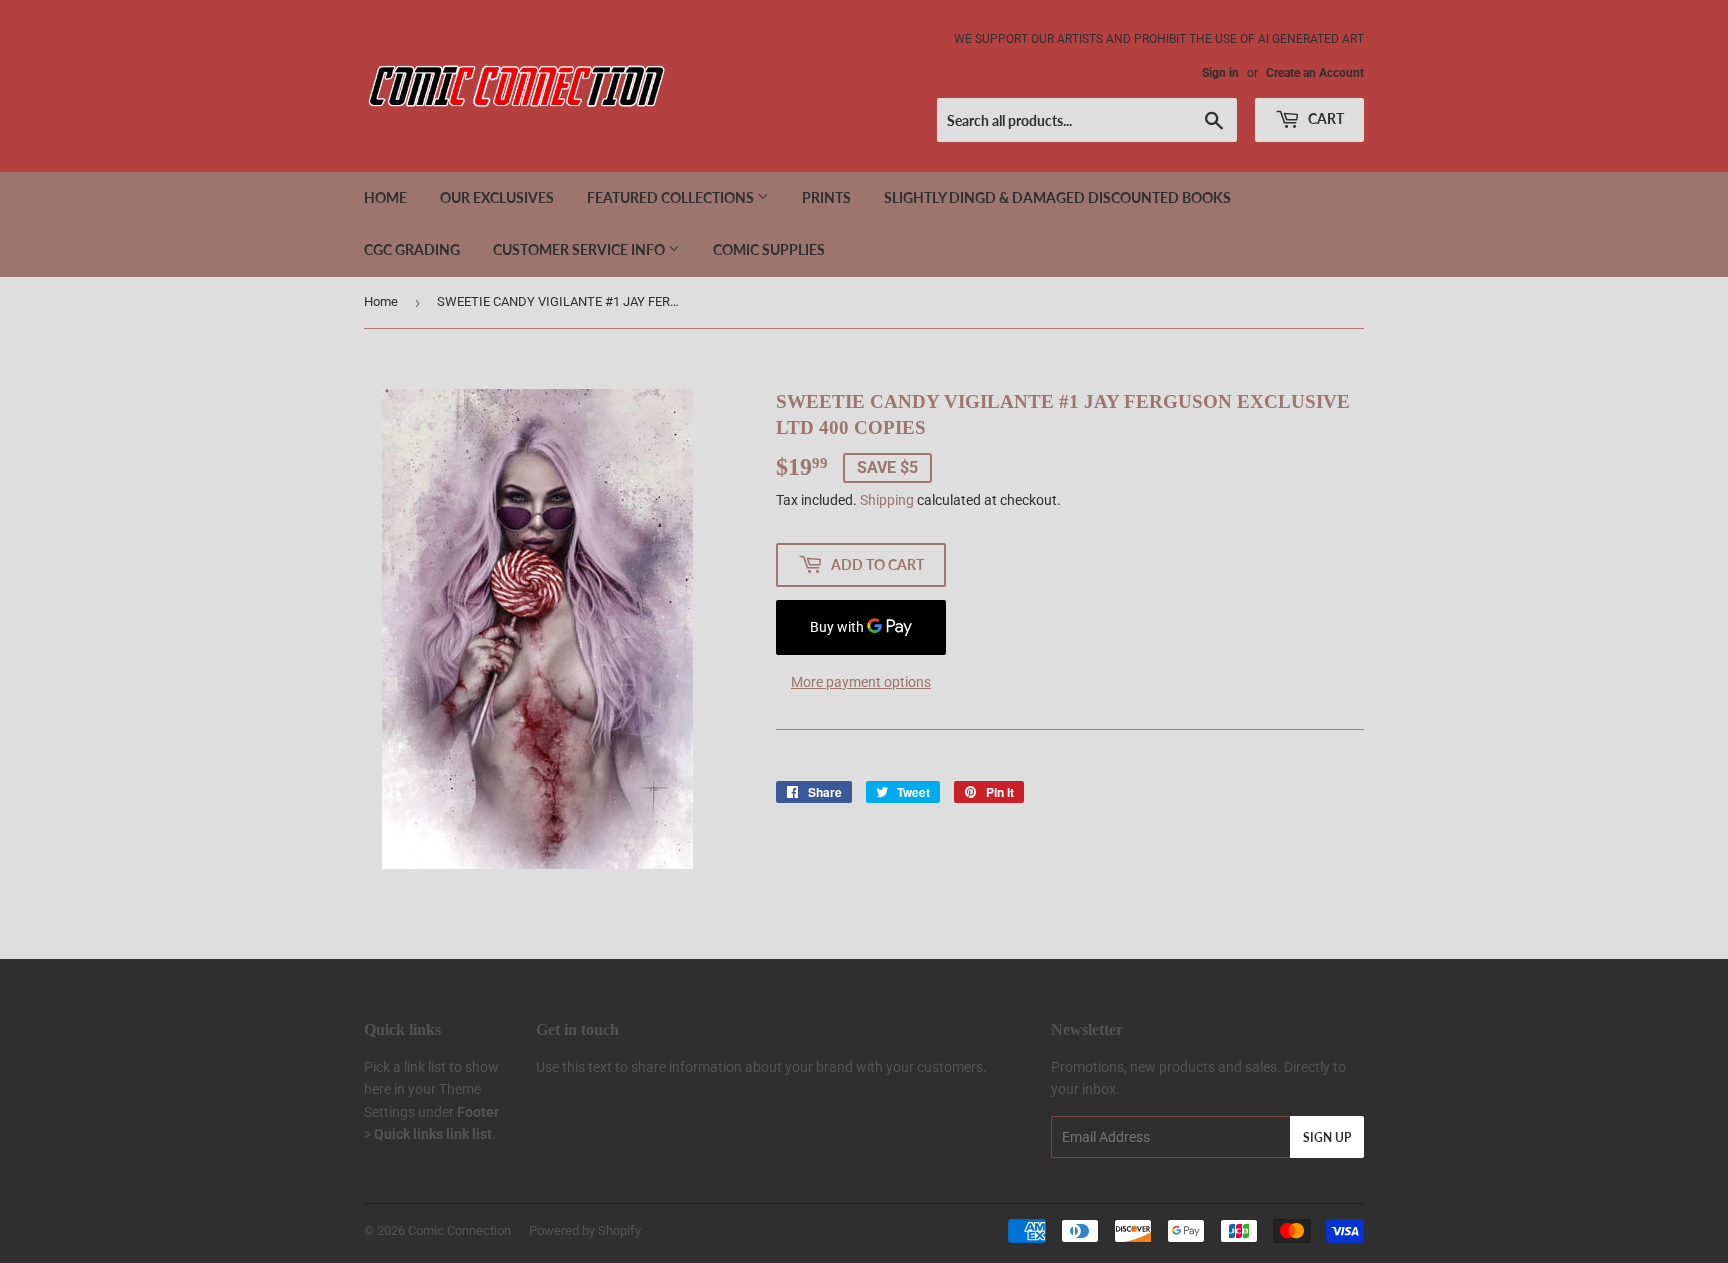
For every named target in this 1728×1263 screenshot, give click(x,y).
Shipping (887, 500)
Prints (826, 197)
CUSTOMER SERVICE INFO (580, 249)
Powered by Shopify (585, 1230)
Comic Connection (459, 1230)
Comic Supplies (769, 249)
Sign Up (1327, 1137)
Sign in (1220, 73)
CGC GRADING (412, 249)
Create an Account (1315, 73)
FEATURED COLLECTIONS (672, 197)
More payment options (861, 682)
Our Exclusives (497, 197)
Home (385, 197)
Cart (1324, 118)
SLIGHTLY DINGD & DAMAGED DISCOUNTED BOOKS (1057, 197)
